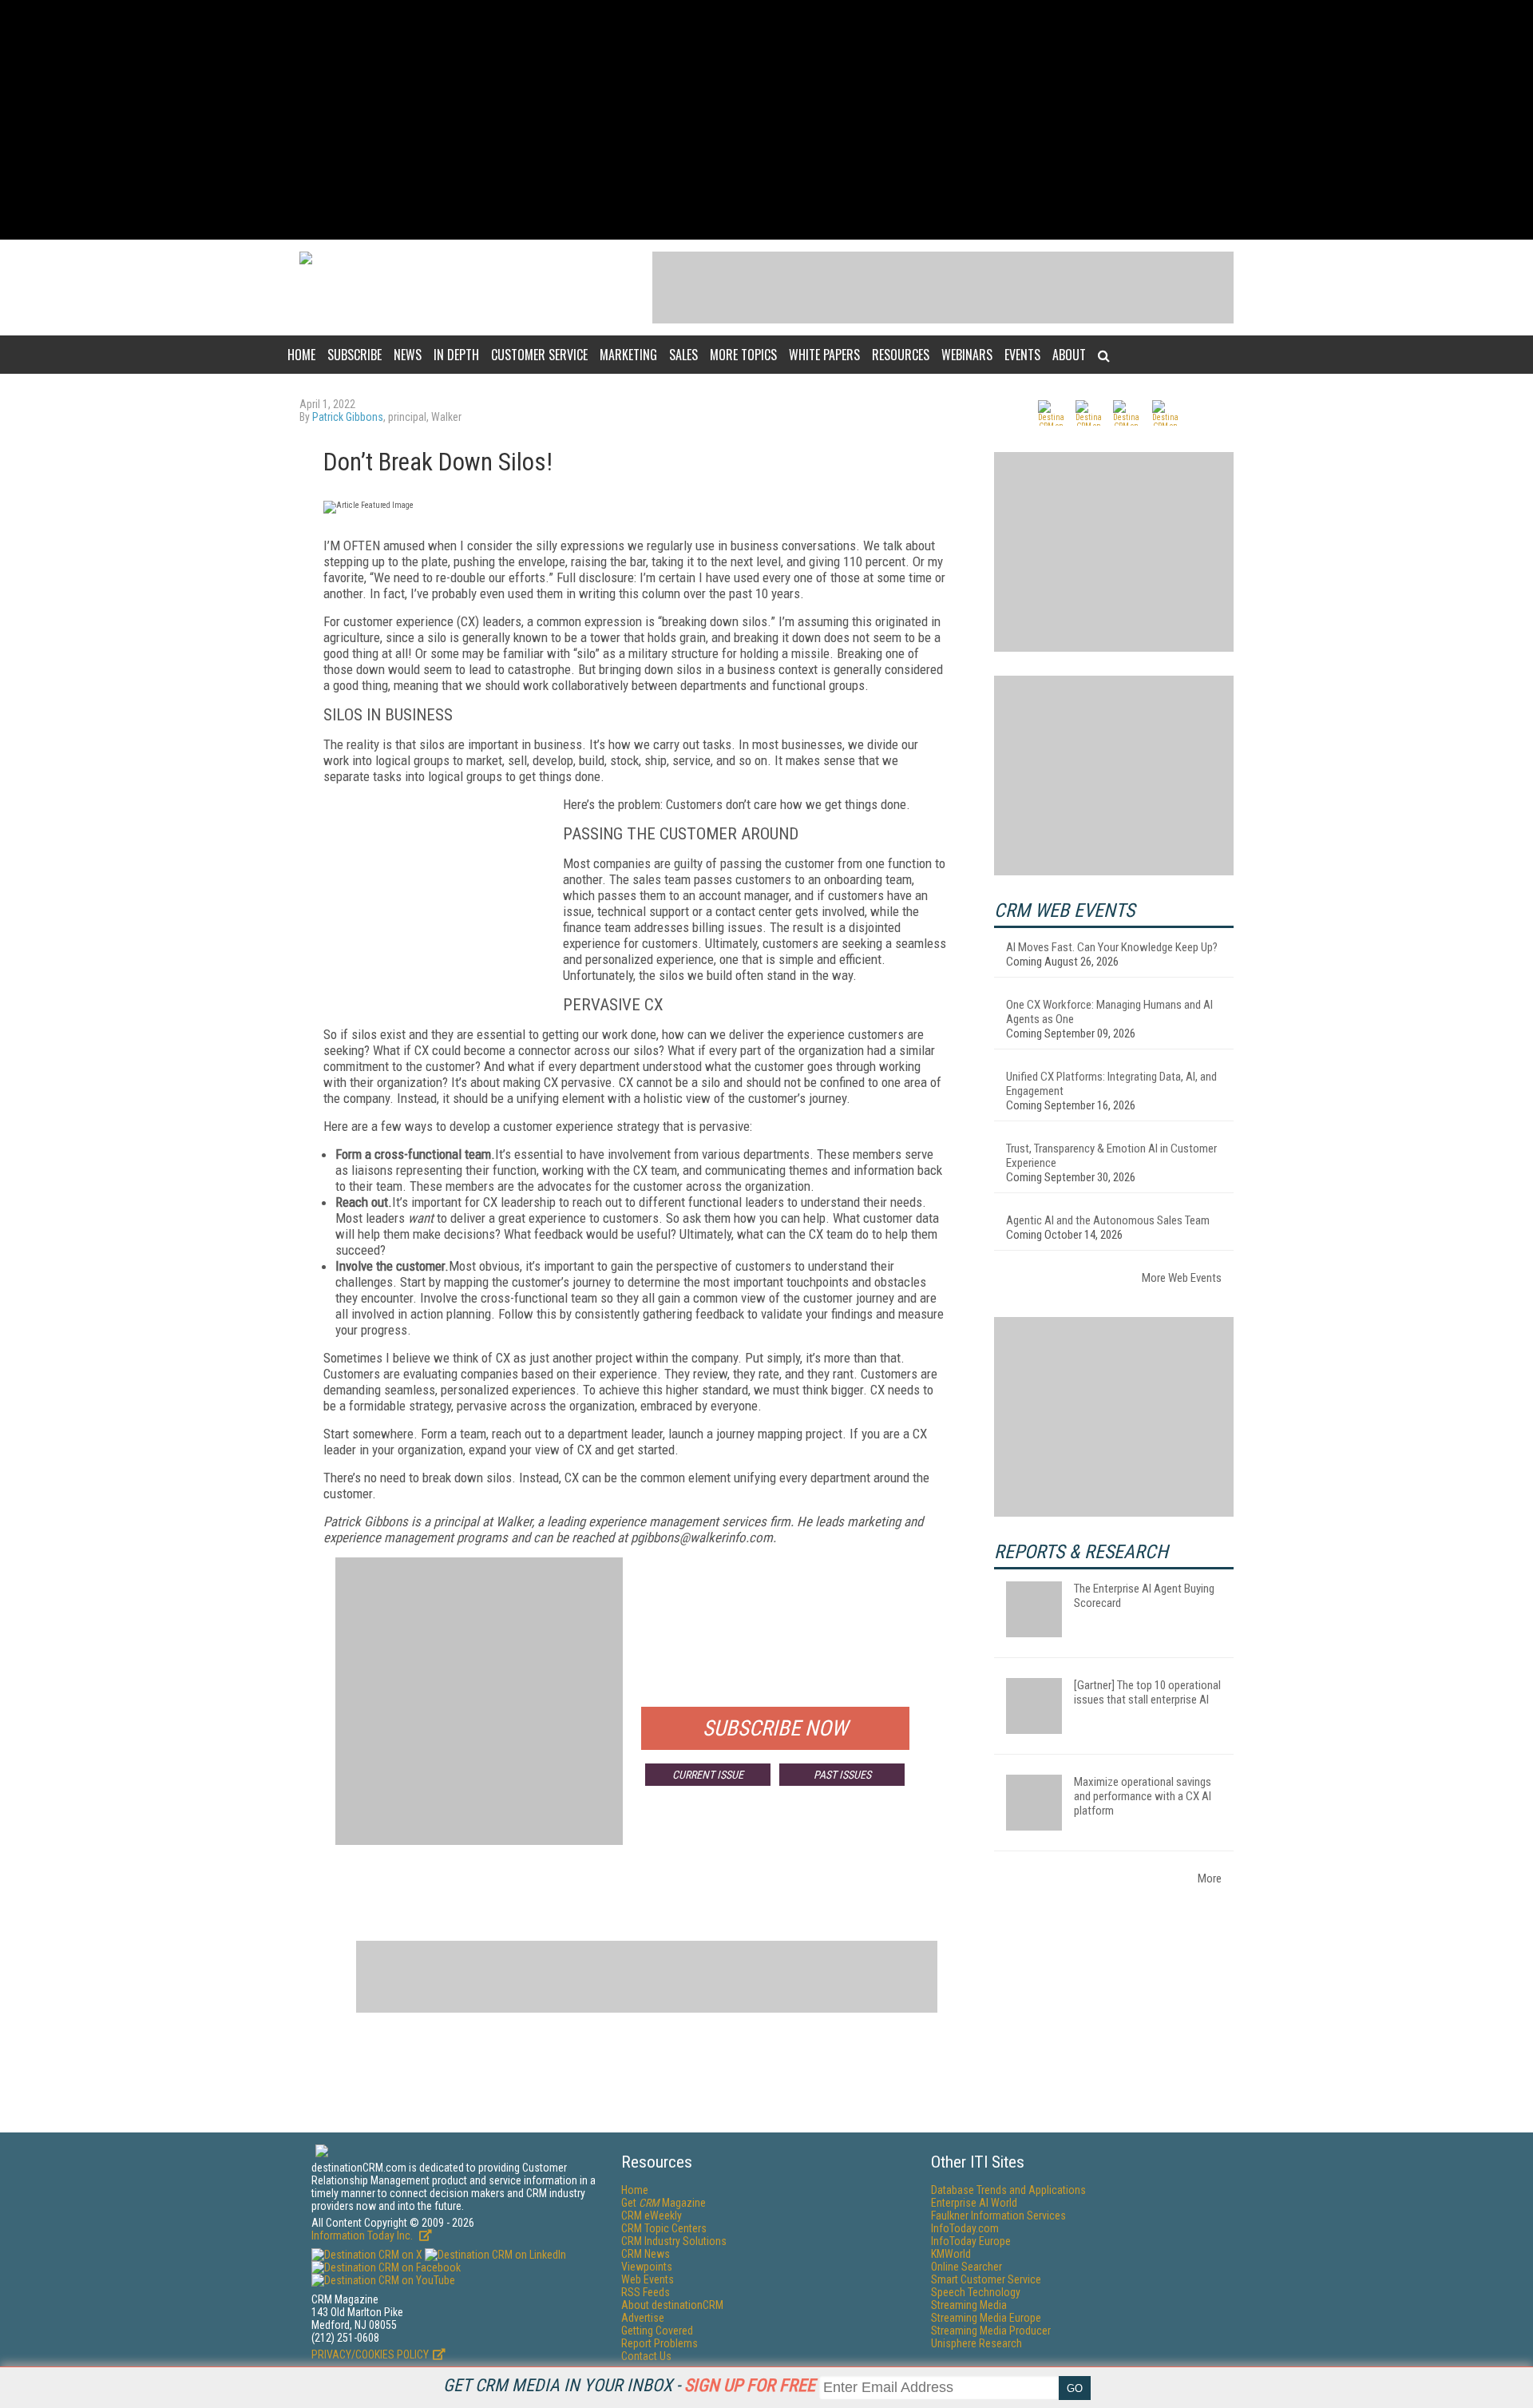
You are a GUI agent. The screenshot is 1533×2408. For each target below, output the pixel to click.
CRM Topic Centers (664, 2228)
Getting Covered (657, 2331)
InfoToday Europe (971, 2241)
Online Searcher (967, 2267)
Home (301, 355)
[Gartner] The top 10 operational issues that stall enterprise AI (1147, 1692)
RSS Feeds (646, 2292)
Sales (683, 355)
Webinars (967, 355)
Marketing (628, 355)
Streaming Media (969, 2305)
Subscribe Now (775, 1728)
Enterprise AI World (974, 2203)
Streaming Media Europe (986, 2318)
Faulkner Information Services (998, 2216)
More (1210, 1878)
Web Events (648, 2279)
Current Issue (708, 1775)
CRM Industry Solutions (674, 2241)
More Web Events (1182, 1278)
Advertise (643, 2318)
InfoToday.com (965, 2228)
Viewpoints (647, 2267)
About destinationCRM (672, 2305)
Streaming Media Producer (991, 2331)
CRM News (646, 2254)
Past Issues (842, 1775)
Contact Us (646, 2356)
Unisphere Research (976, 2343)
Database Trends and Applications (1008, 2190)
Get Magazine (664, 2203)
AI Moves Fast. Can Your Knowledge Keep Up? (1112, 947)
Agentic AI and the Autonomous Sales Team (1108, 1220)
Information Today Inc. (363, 2235)
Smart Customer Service (986, 2279)
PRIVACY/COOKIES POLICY (370, 2354)
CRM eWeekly (652, 2216)
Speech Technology (976, 2292)
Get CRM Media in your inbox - (629, 2385)
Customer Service (539, 355)
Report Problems (660, 2343)
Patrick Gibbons (348, 417)
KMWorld (951, 2254)
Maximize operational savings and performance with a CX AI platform (1143, 1796)
